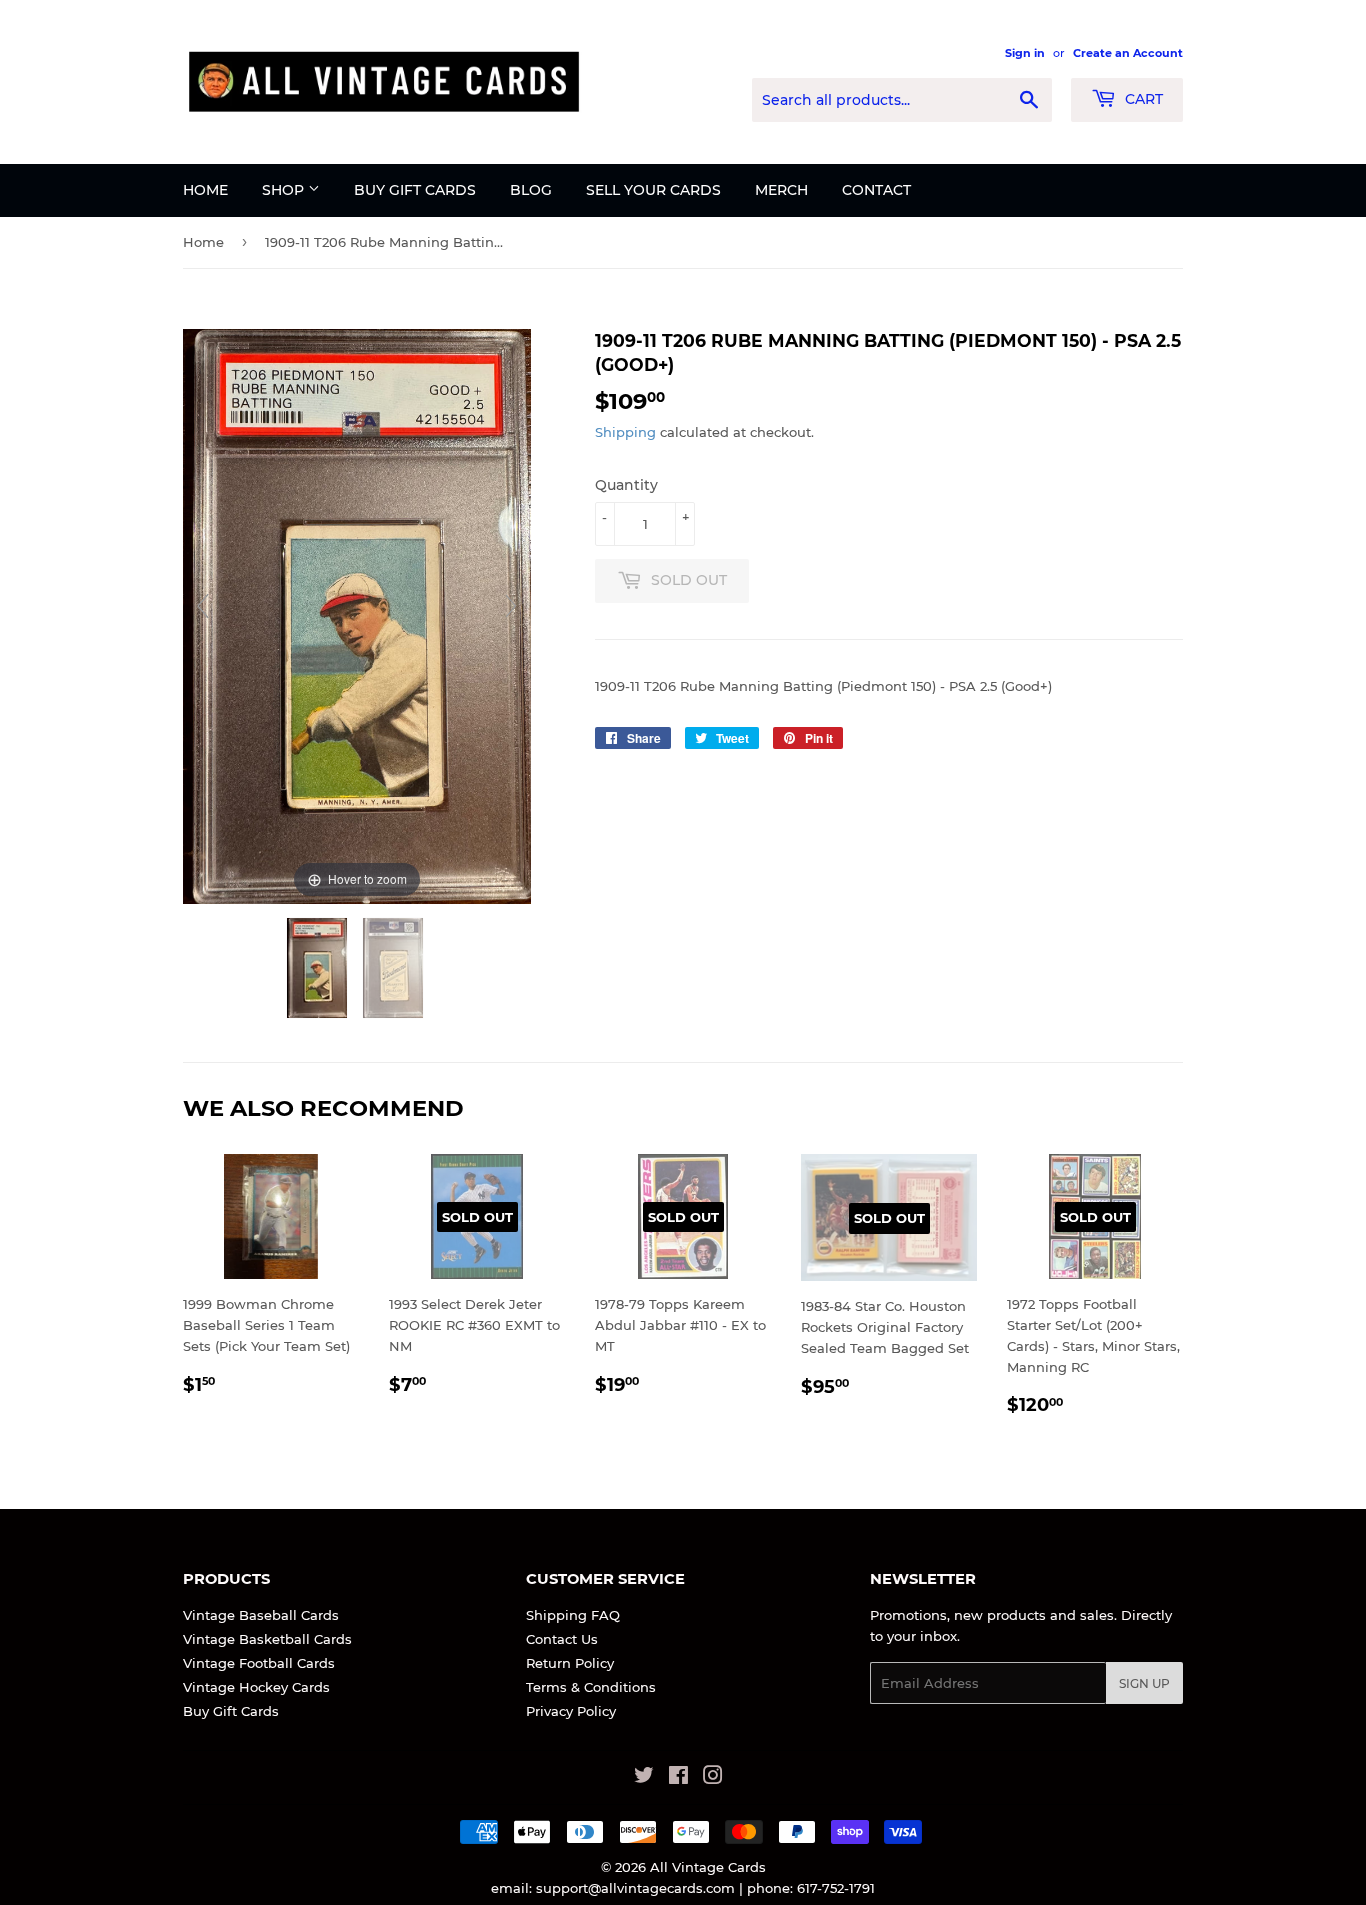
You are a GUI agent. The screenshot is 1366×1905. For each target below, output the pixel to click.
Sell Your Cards (653, 190)
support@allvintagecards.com (635, 1888)
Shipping (625, 432)
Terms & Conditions (591, 1687)
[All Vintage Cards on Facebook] (678, 1778)
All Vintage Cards (708, 1867)
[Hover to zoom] (357, 615)
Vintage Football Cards (259, 1663)
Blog (531, 190)
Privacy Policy (571, 1711)
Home (205, 190)
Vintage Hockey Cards (256, 1687)
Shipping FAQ (573, 1615)
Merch (781, 190)
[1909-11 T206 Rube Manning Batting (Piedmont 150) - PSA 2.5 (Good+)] (319, 968)
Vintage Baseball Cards (261, 1615)
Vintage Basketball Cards (267, 1639)
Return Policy (570, 1663)
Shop (285, 190)
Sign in (1025, 53)
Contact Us (562, 1639)
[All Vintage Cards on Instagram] (713, 1778)
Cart (1142, 99)
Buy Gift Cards (415, 190)
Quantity (626, 485)
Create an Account (1128, 53)
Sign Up (1144, 1683)
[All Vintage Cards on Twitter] (644, 1778)
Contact (876, 190)
